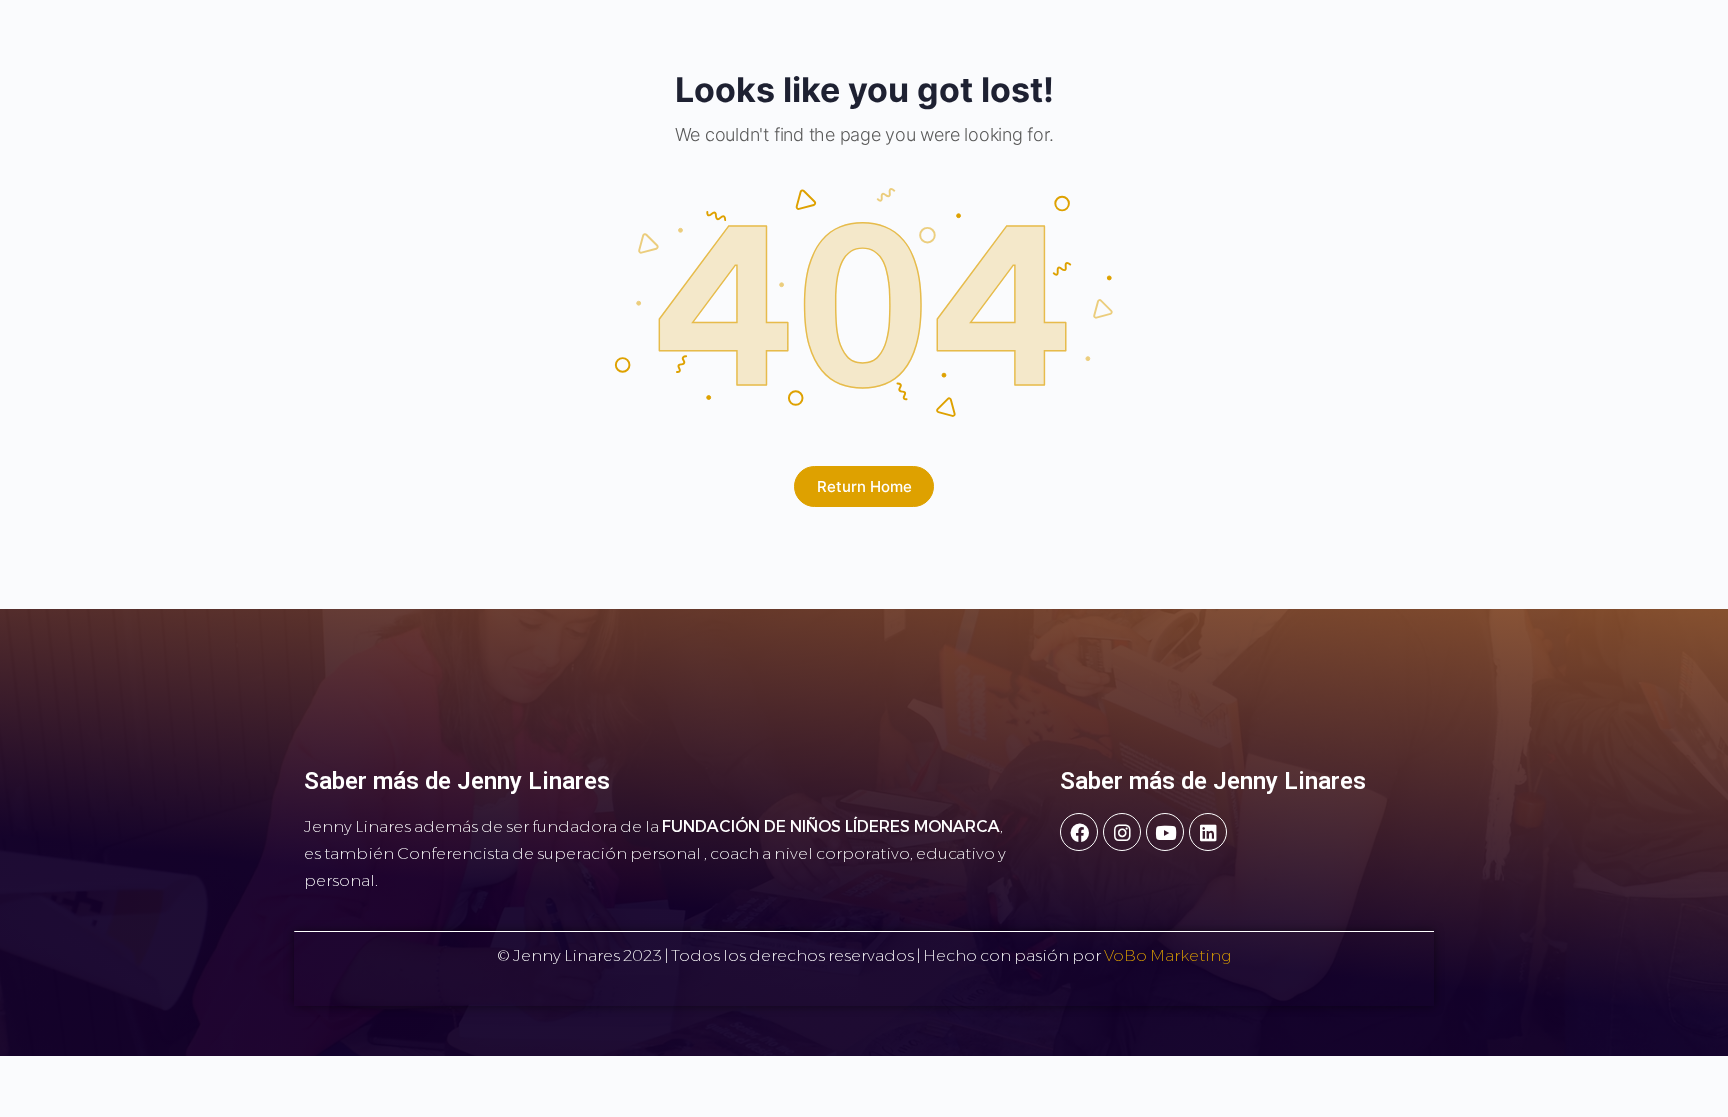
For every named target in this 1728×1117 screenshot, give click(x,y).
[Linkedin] (1208, 832)
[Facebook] (1079, 832)
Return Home (864, 486)
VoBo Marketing (1166, 955)
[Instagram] (1122, 832)
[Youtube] (1165, 832)
